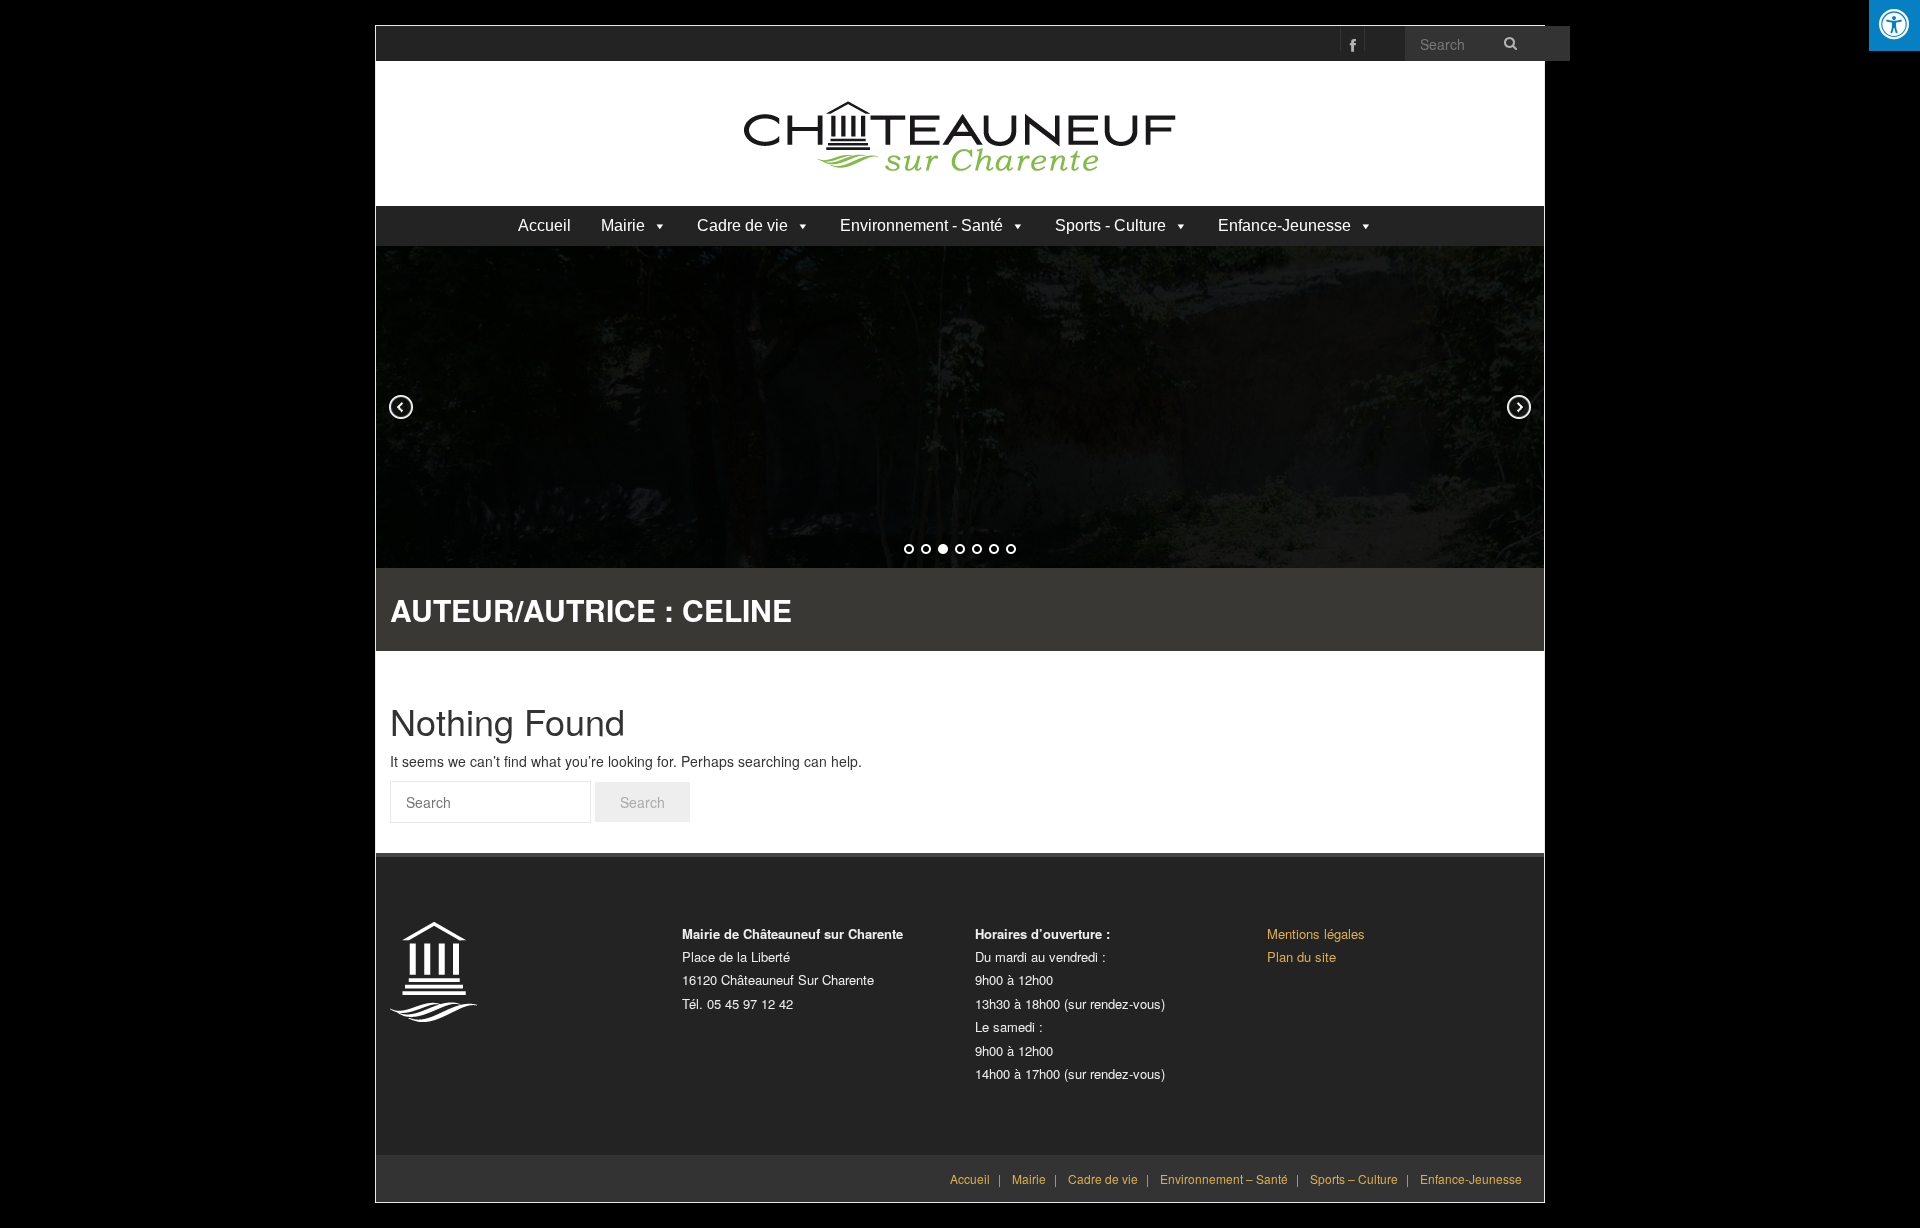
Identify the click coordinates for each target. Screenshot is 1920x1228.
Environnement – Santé (1224, 1178)
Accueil (544, 225)
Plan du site (1301, 956)
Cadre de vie (742, 225)
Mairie (623, 225)
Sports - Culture (1110, 225)
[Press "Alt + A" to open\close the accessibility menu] (1894, 25)
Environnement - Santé (921, 225)
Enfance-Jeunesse (1284, 225)
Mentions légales (1316, 933)
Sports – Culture (1354, 1178)
